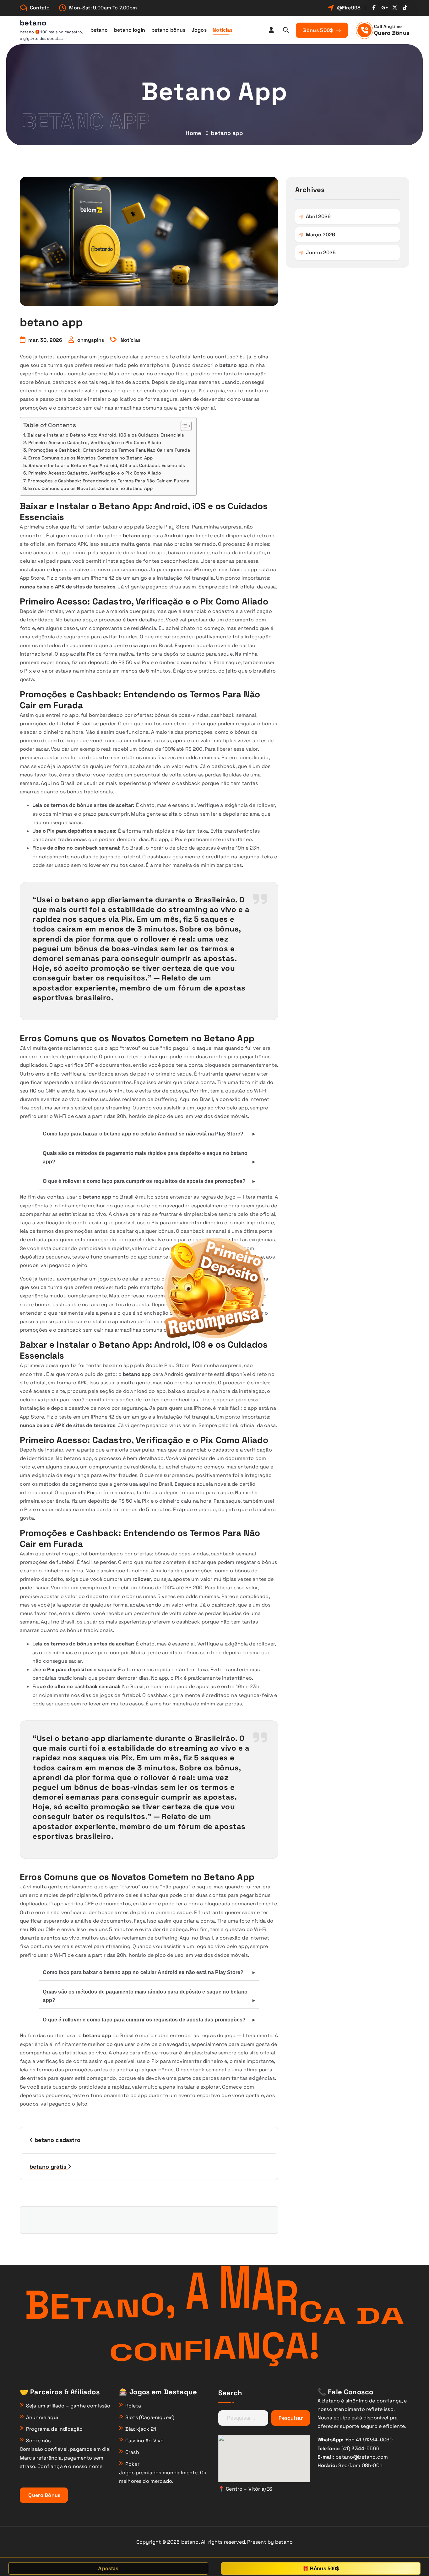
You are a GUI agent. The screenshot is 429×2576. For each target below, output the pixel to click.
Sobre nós (38, 2441)
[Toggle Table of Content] (183, 426)
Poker (132, 2464)
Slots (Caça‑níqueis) (150, 2417)
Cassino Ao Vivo (144, 2441)
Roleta (133, 2406)
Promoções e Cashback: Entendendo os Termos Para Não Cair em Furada (109, 450)
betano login (130, 30)
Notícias (223, 30)
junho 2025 (321, 252)
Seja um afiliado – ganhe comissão (68, 2406)
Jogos (199, 30)
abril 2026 (318, 216)
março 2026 (321, 235)
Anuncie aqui (42, 2417)
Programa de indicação (54, 2429)
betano (99, 30)
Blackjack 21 (141, 2429)
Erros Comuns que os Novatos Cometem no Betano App (90, 458)
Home (193, 133)
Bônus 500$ (319, 30)
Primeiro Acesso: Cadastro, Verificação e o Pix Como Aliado (95, 443)
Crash (132, 2452)
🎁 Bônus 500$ (321, 2569)
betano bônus (168, 30)
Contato (40, 8)
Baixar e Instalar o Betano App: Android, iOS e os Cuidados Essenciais (106, 435)
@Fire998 (349, 8)
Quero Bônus (392, 33)
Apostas (108, 2569)
